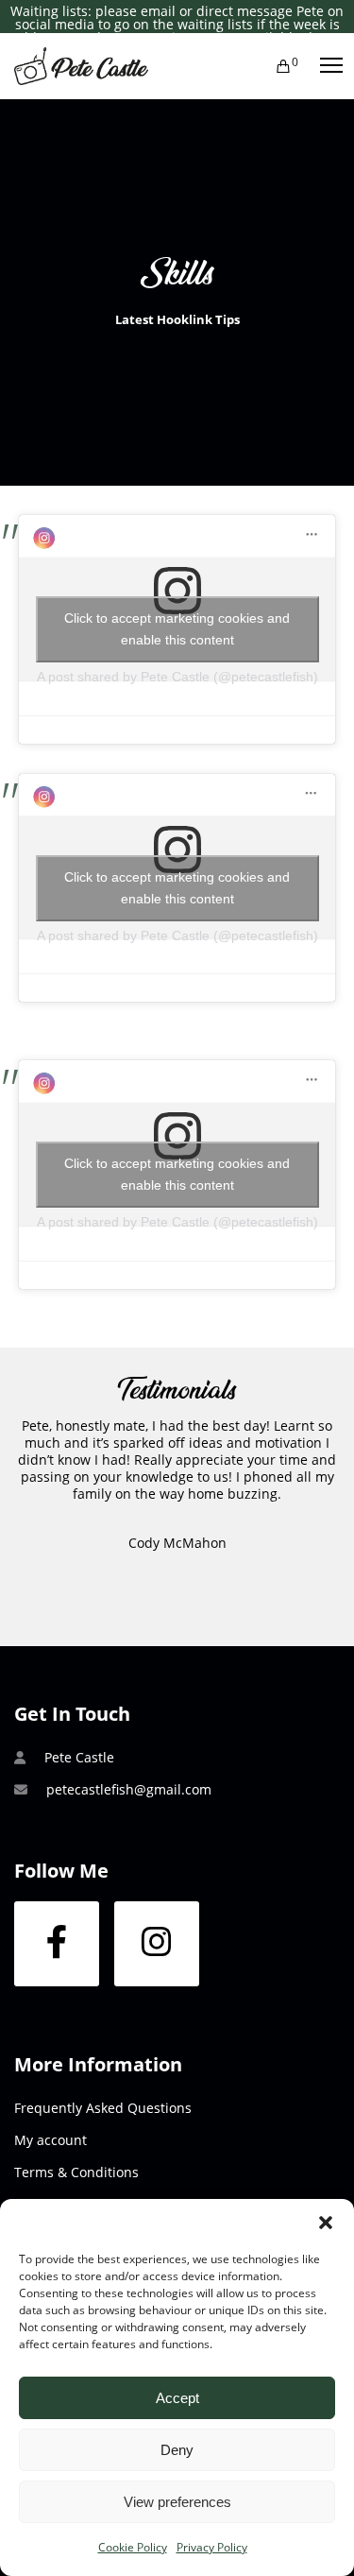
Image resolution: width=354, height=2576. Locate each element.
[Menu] (323, 66)
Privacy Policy (212, 2547)
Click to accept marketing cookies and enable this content (177, 629)
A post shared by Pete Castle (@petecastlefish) (177, 677)
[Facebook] (57, 1944)
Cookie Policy (133, 2547)
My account (51, 2140)
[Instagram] (157, 1944)
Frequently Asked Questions (103, 2108)
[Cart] (275, 66)
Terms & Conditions (76, 2172)
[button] (326, 2223)
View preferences (177, 2502)
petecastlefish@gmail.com (129, 1789)
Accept (177, 2398)
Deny (177, 2450)
